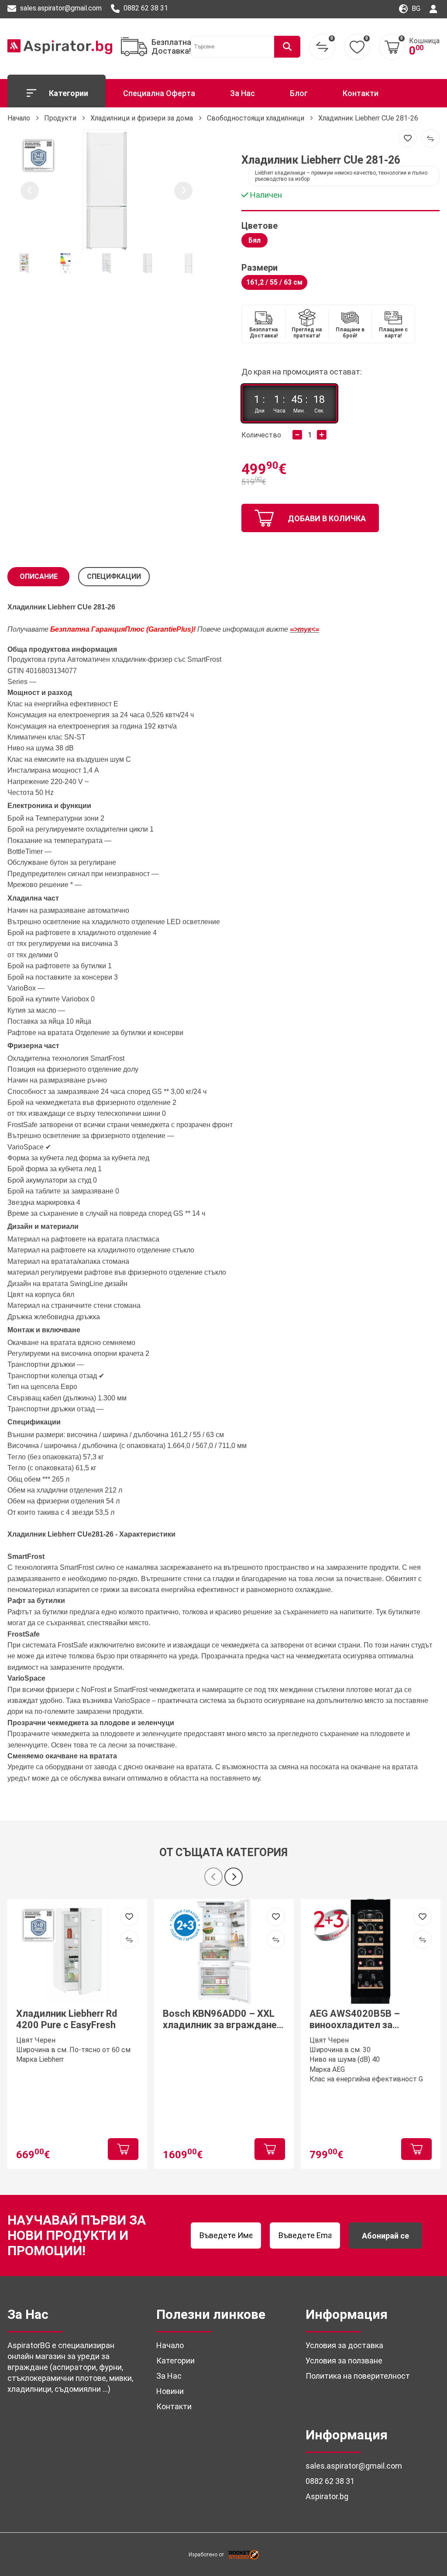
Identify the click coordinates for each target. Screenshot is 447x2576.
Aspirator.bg (327, 2496)
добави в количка (327, 518)
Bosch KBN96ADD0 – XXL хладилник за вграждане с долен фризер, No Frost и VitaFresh (223, 2020)
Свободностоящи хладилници (256, 118)
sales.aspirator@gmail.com (60, 8)
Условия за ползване (344, 2361)
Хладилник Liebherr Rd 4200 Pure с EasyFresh (67, 2019)
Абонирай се (385, 2236)
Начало (19, 118)
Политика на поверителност (358, 2376)
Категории (69, 93)
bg (415, 9)
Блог (299, 93)
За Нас (242, 93)
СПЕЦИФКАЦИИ (114, 576)
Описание (39, 576)
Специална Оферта (159, 93)
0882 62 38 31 (145, 8)
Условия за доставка (344, 2345)
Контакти (361, 93)
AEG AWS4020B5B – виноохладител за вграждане (355, 2020)
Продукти (60, 118)
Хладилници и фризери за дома (142, 118)
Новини (170, 2391)
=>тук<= (304, 629)
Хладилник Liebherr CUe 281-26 (368, 118)
